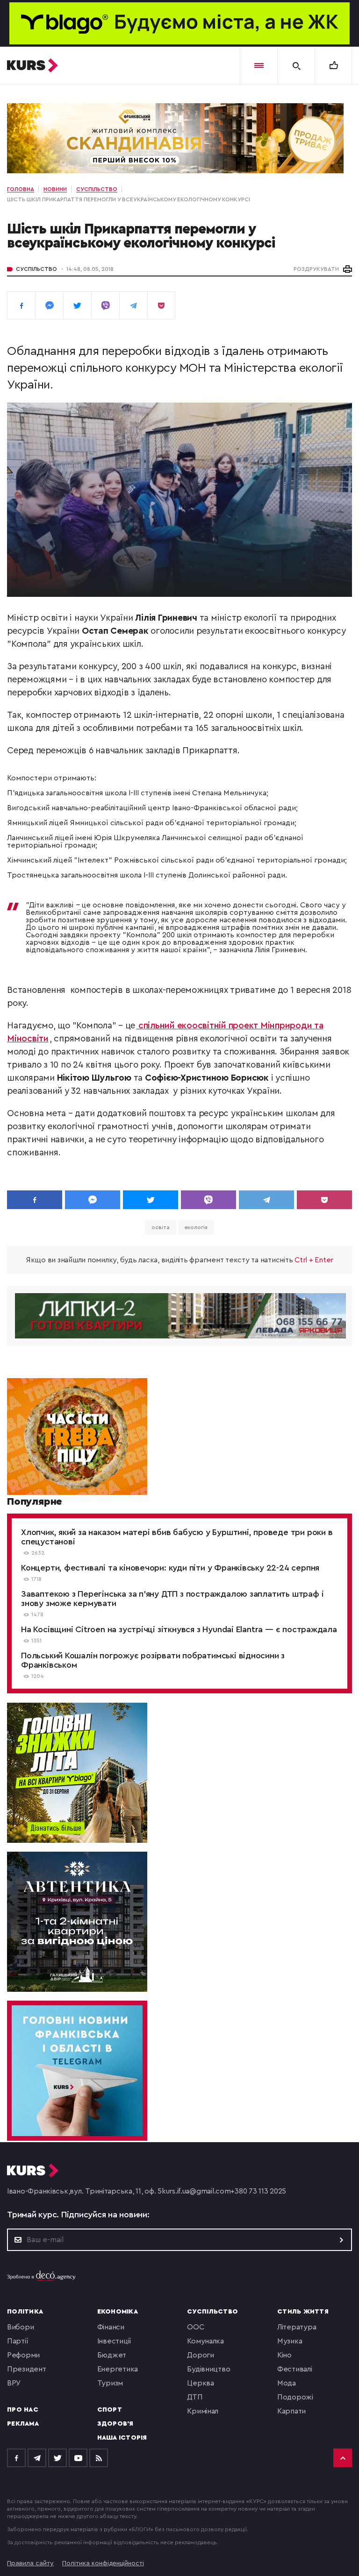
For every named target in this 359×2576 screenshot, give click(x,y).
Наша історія (122, 2438)
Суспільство (36, 269)
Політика (25, 2312)
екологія (196, 1227)
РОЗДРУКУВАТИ (316, 269)
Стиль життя (303, 2312)
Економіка (118, 2312)
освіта (160, 1227)
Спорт (110, 2410)
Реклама (23, 2424)
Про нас (23, 2410)
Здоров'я (115, 2424)
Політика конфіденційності (103, 2563)
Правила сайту (30, 2563)
